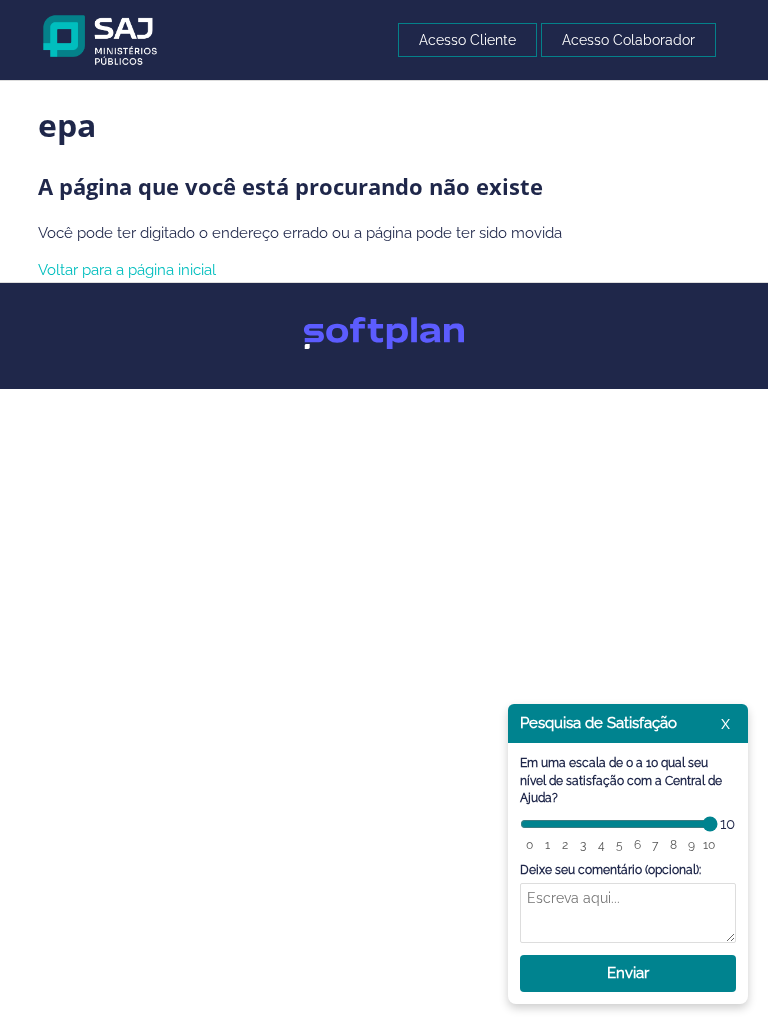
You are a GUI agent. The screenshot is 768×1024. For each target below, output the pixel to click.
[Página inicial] (100, 39)
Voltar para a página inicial (127, 270)
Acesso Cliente (467, 40)
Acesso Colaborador (628, 40)
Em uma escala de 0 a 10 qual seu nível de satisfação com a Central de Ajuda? (621, 780)
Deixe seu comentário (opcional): (610, 870)
